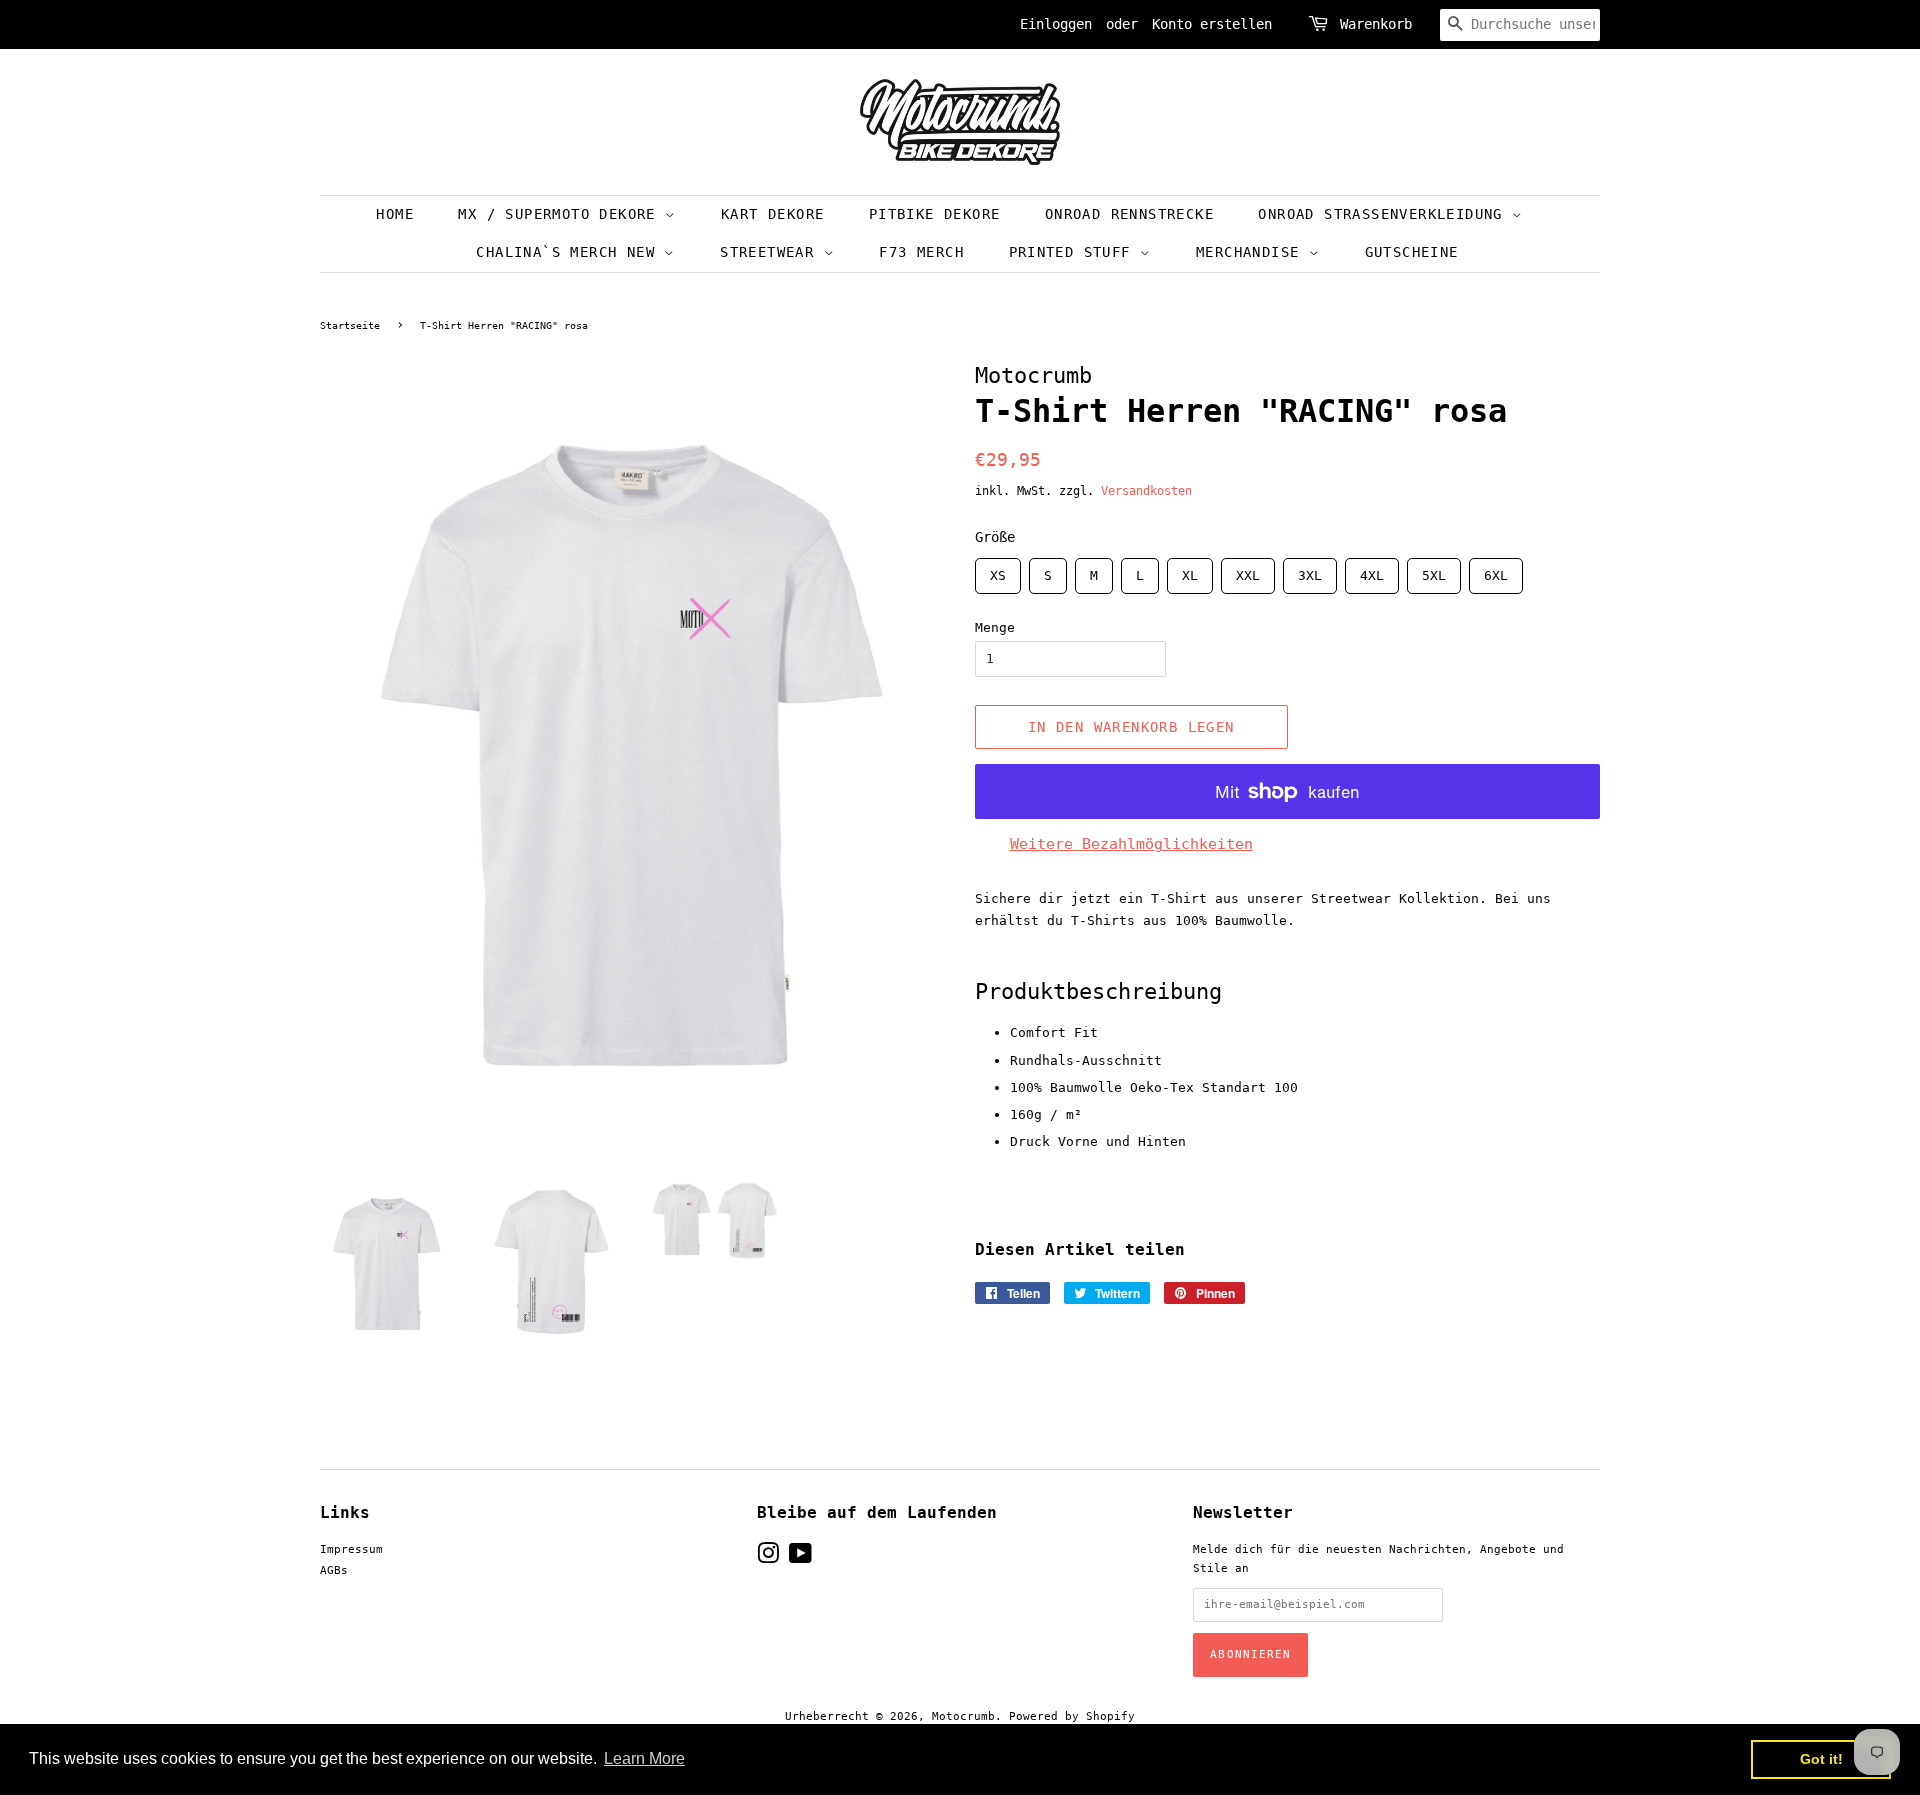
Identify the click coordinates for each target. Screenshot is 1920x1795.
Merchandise (1252, 252)
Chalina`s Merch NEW (570, 252)
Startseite (350, 325)
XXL (1248, 570)
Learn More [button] (644, 1758)
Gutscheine (1412, 252)
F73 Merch (921, 252)
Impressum (351, 1549)
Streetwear (771, 252)
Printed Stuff (1075, 252)
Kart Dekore (772, 214)
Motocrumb (963, 1716)
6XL (1496, 570)
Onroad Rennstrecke (1129, 214)
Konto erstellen (1212, 24)
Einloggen (1056, 24)
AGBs (334, 1570)
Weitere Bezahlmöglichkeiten (1131, 844)
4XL (1372, 570)
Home (395, 214)
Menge (995, 627)
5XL (1434, 570)
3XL (1310, 570)
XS (998, 570)
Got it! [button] (1821, 1759)
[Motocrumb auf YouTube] (800, 1558)
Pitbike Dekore (935, 214)
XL (1190, 570)
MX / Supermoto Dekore (561, 214)
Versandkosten (1146, 491)
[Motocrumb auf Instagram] (768, 1558)
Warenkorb (1376, 24)
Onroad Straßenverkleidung (1385, 214)
